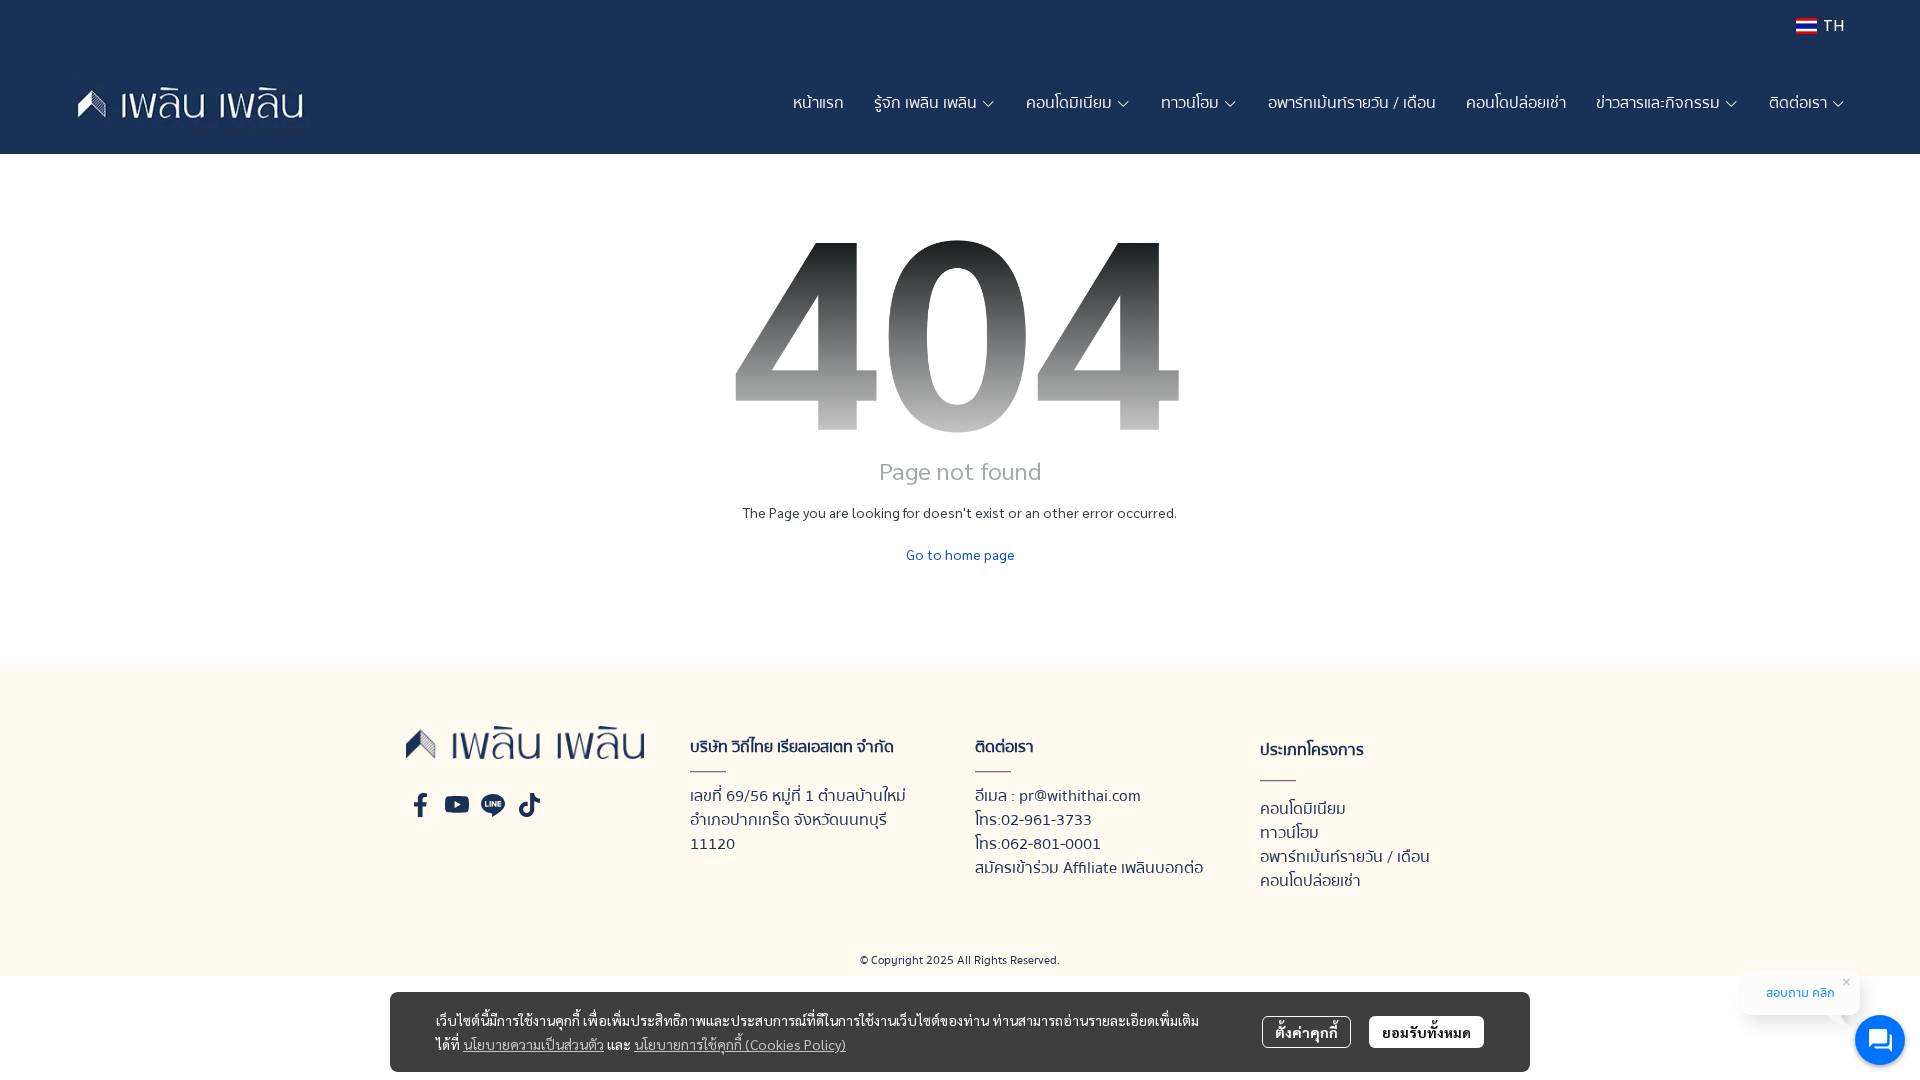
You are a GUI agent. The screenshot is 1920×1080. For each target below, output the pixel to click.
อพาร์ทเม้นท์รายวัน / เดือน (1345, 857)
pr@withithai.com (1080, 796)
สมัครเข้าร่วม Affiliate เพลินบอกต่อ (1089, 868)
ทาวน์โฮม (1289, 833)
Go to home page (960, 554)
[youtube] (457, 805)
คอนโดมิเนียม (1303, 809)
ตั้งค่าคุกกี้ (1306, 1032)
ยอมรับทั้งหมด (1426, 1032)
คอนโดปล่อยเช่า (1310, 881)
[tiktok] (529, 805)
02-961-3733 (1046, 820)
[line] (493, 805)
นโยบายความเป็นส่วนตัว (533, 1044)
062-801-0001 (1051, 844)
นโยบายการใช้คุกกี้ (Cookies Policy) (740, 1044)
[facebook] (421, 805)
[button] (1820, 25)
